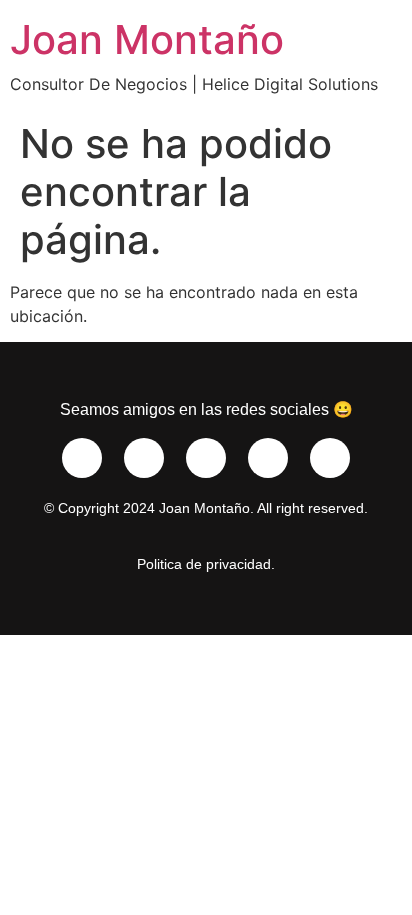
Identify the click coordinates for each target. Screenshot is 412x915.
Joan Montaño (147, 39)
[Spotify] (206, 458)
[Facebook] (144, 458)
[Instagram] (82, 458)
